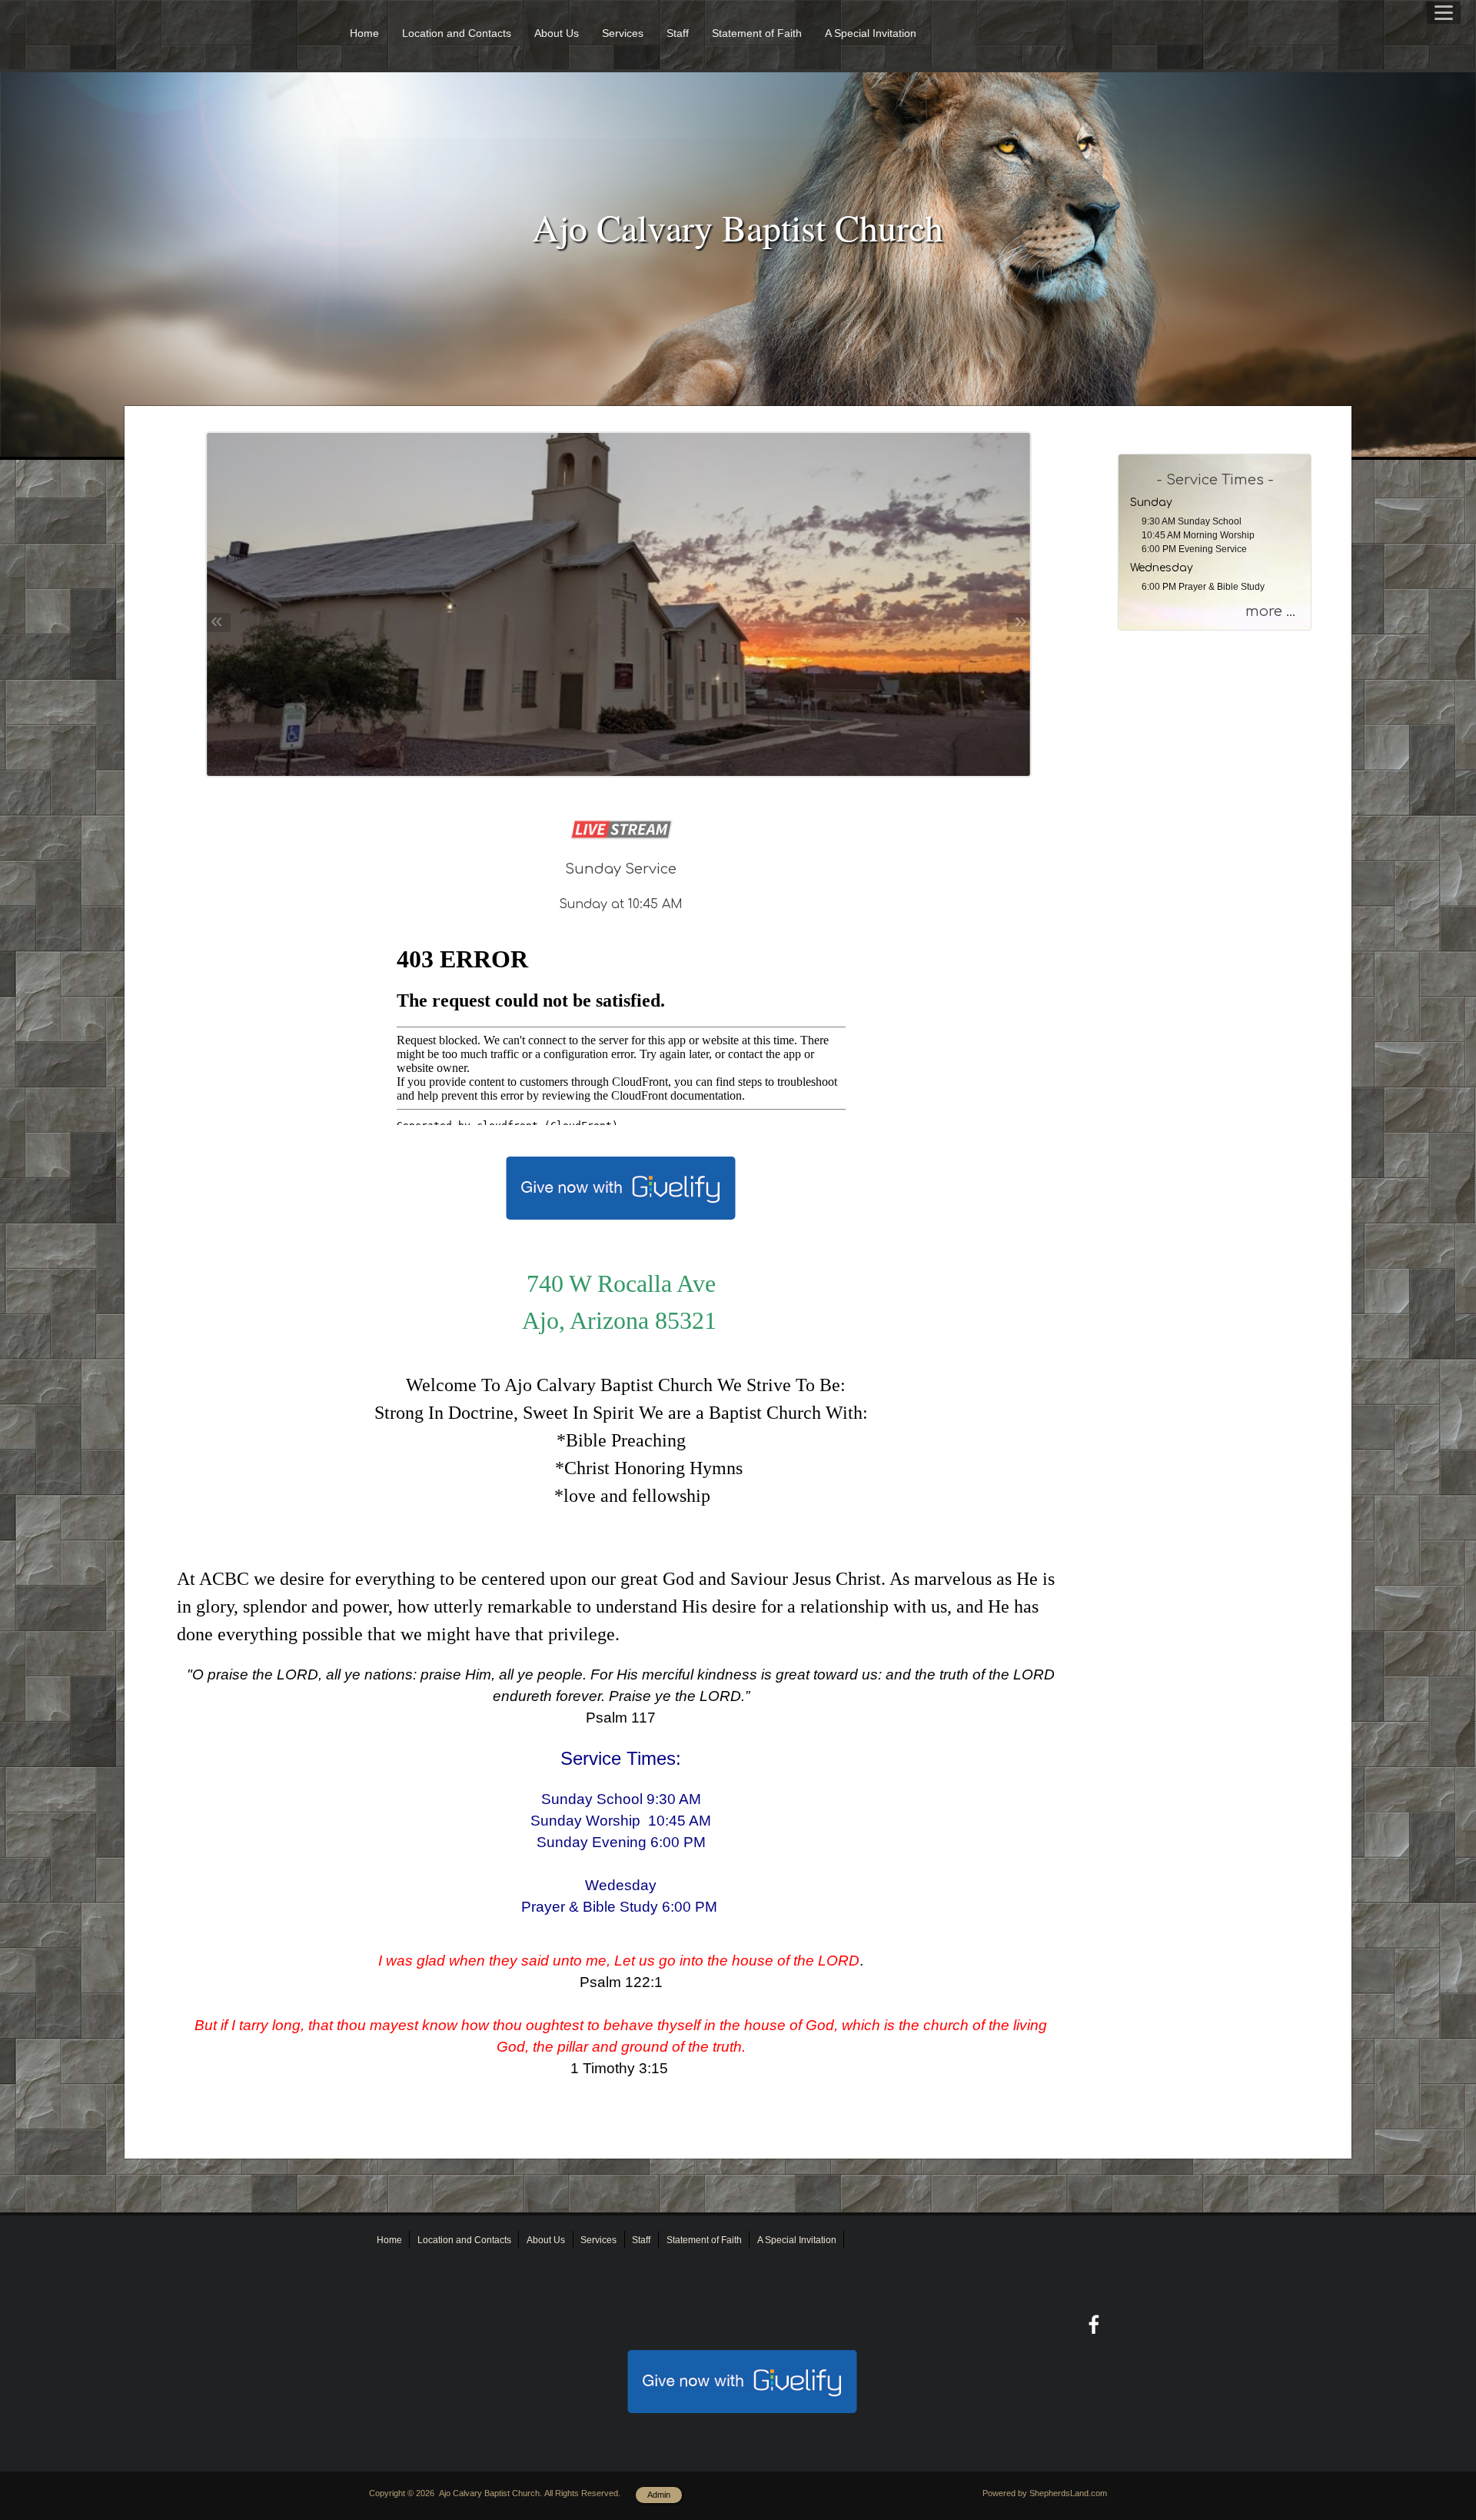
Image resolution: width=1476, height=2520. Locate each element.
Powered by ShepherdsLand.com (1045, 2493)
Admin (659, 2495)
